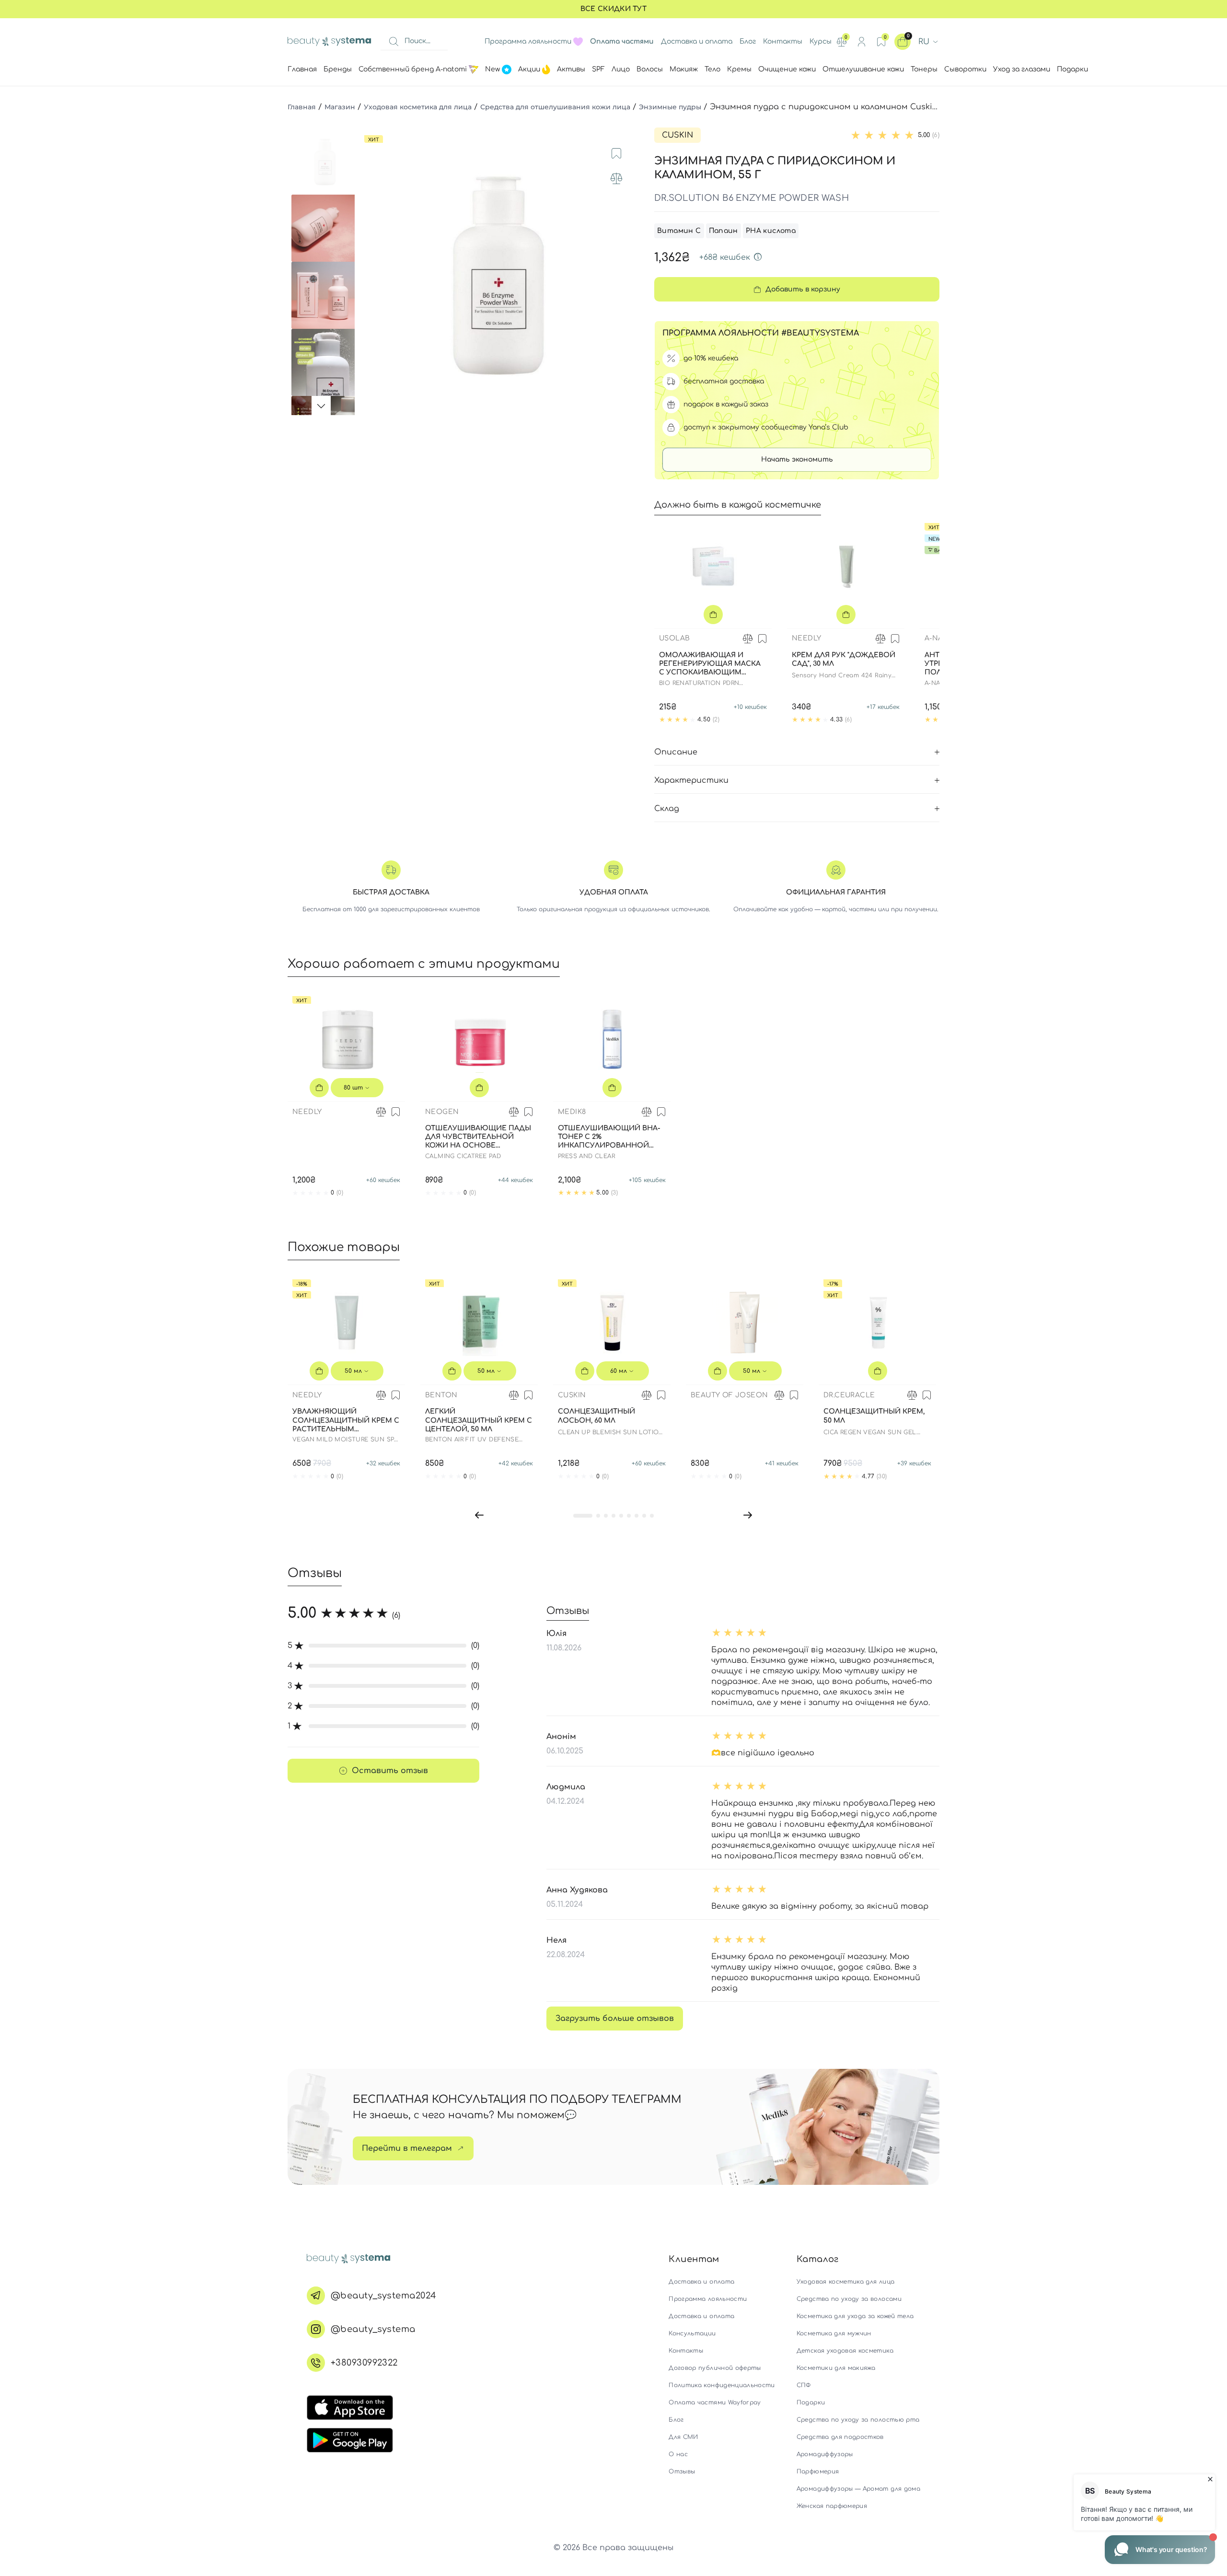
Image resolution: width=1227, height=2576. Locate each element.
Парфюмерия (818, 2472)
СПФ (804, 2385)
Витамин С (679, 231)
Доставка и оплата (697, 41)
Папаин (723, 231)
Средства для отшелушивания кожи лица (555, 107)
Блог (748, 41)
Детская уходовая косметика (845, 2351)
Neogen (442, 1112)
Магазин (340, 107)
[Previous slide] (371, 271)
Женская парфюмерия (832, 2506)
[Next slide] (626, 271)
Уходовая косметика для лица (418, 107)
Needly (806, 638)
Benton (441, 1395)
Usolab (674, 638)
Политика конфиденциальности (722, 2385)
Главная (302, 107)
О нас (678, 2454)
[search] (394, 42)
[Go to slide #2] (325, 228)
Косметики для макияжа (836, 2368)
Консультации (692, 2333)
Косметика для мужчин (834, 2333)
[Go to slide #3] (325, 295)
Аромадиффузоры (825, 2454)
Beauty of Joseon (729, 1395)
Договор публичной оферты (715, 2368)
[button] (479, 1515)
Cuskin (677, 135)
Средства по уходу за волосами (849, 2299)
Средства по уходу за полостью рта (858, 2420)
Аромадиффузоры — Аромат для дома (858, 2489)
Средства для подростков (840, 2437)
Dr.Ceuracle (849, 1395)
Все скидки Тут (613, 9)
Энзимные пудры (670, 107)
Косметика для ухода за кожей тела (855, 2316)
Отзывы (682, 2472)
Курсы (821, 41)
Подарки (811, 2402)
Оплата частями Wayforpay (715, 2402)
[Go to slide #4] (325, 362)
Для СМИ (683, 2437)
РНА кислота (771, 231)
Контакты (783, 41)
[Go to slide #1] (325, 161)
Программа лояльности (528, 41)
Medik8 (572, 1112)
